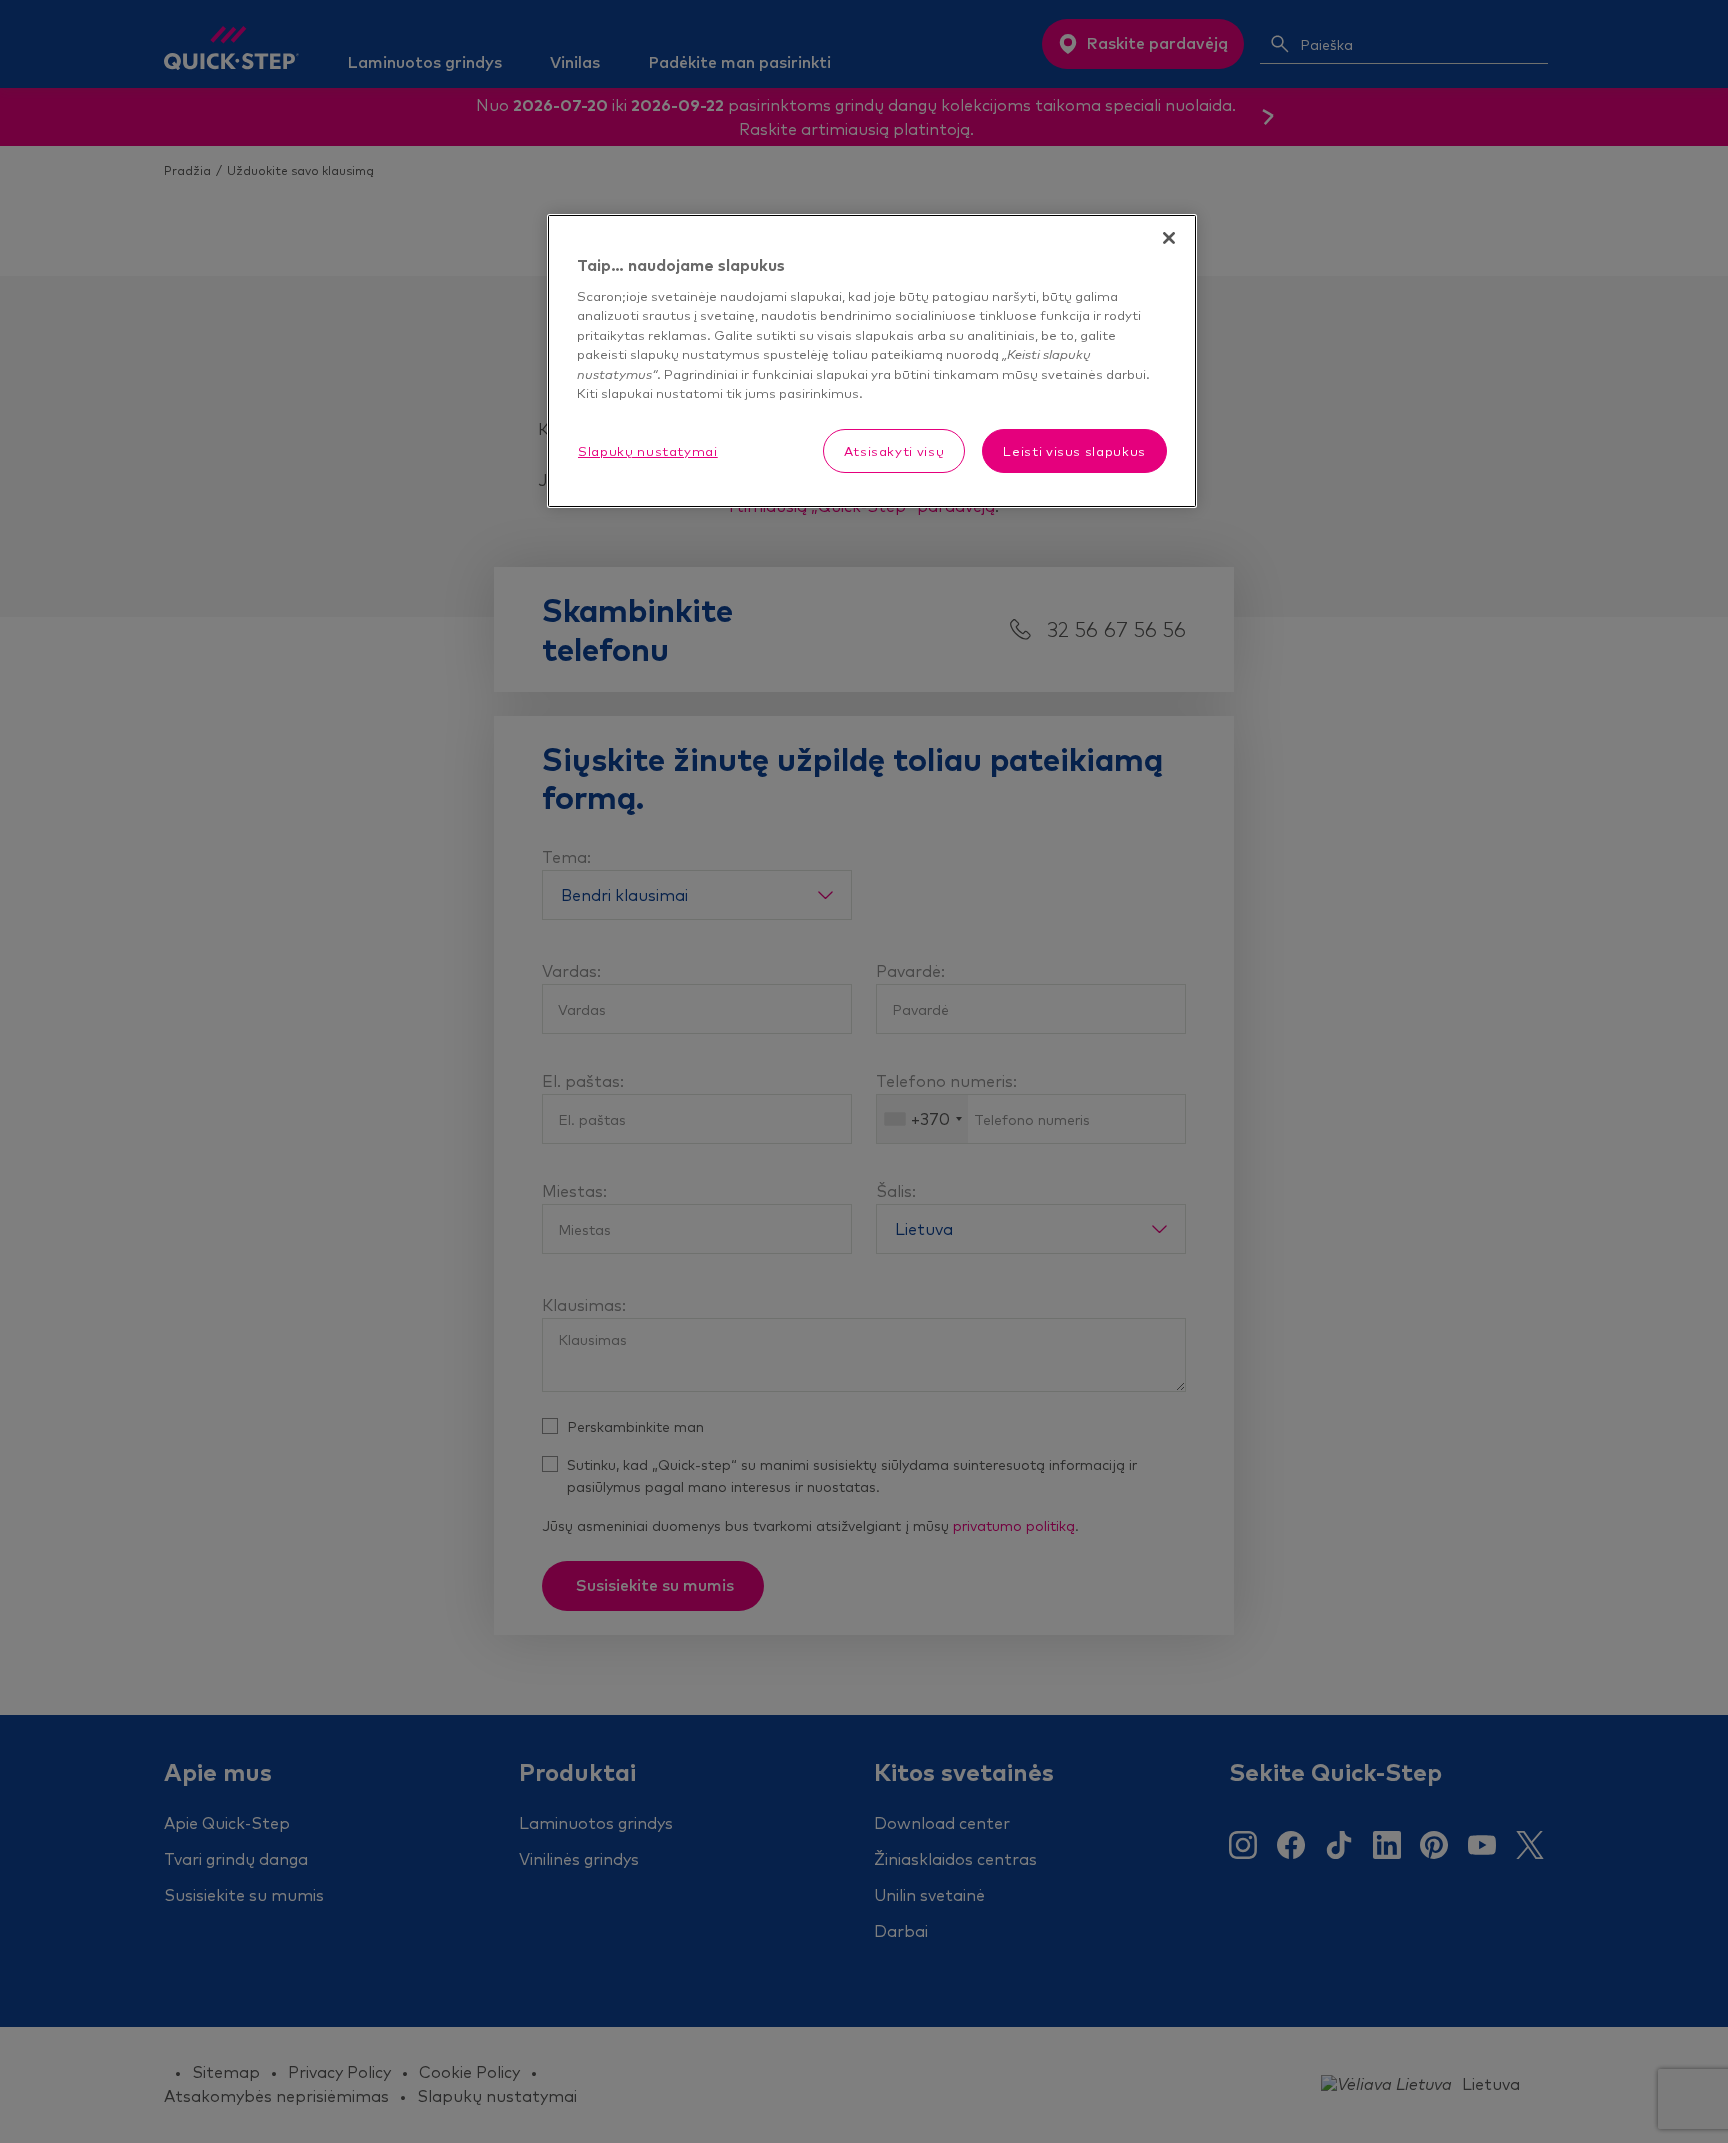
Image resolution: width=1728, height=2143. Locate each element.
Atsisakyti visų (894, 451)
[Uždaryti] (1169, 238)
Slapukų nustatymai (648, 451)
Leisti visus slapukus (1074, 451)
